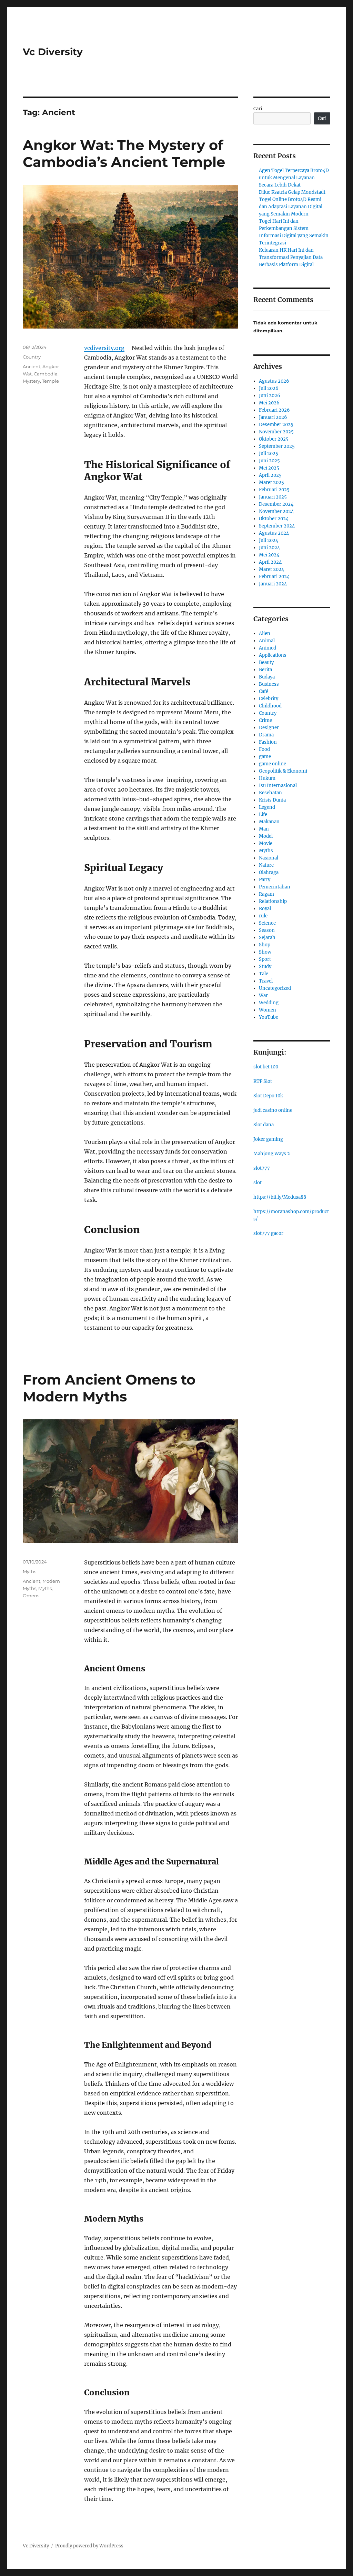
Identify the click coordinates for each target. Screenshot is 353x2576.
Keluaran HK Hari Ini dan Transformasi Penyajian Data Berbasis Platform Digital (291, 257)
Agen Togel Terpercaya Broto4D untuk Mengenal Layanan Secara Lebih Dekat (294, 178)
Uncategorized (275, 988)
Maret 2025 (271, 482)
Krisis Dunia (272, 800)
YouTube (269, 1017)
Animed (268, 648)
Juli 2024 (269, 540)
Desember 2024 (276, 504)
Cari (258, 109)
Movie (266, 843)
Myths (29, 1571)
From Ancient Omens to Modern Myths (109, 1388)
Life (263, 814)
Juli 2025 (269, 454)
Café (264, 691)
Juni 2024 (269, 548)
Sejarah (267, 938)
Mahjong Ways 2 (272, 1154)
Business (269, 684)
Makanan (269, 822)
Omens (31, 1596)
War (263, 995)
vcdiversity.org (104, 348)
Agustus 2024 (274, 533)
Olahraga (269, 872)
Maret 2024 (271, 569)
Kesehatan (270, 793)
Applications (273, 655)
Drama (266, 735)
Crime (265, 720)
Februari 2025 (274, 490)
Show (265, 952)
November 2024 (276, 511)
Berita (265, 670)
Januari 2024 (273, 584)
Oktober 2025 (274, 439)
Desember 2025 (276, 425)
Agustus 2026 (274, 381)
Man (264, 829)
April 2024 (270, 562)
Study (265, 967)
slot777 (262, 1168)
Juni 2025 (269, 461)
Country (32, 357)
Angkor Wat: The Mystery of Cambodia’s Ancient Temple (124, 153)
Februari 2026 (274, 410)
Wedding (269, 1003)
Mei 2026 (269, 403)
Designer (269, 728)
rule (263, 916)
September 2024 (277, 526)
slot (258, 1183)
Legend (267, 807)
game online (273, 764)
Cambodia (46, 374)
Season (267, 930)
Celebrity (269, 699)
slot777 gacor (268, 1233)
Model (266, 836)
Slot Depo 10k (268, 1096)
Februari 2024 (274, 577)
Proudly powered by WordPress (89, 2546)
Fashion (268, 742)
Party (265, 880)
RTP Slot (263, 1081)
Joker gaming (268, 1139)
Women (268, 1010)
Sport (265, 959)
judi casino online (273, 1110)
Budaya (267, 677)
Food (264, 749)
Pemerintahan (275, 887)
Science (267, 923)
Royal (265, 909)
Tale (264, 974)
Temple (51, 381)
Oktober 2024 (274, 519)
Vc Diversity (53, 52)
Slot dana (264, 1125)
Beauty (266, 662)
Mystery (31, 381)
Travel (266, 981)
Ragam (266, 894)
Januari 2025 (273, 497)
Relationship (273, 901)
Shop (265, 945)
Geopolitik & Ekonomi (283, 771)
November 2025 (276, 432)
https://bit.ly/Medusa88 (280, 1197)
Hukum (267, 778)
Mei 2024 (269, 555)
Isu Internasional (278, 786)
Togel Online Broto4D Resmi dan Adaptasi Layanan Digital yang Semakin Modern (291, 207)
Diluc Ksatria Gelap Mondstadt (292, 192)
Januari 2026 (273, 417)
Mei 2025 (269, 468)
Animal (267, 641)
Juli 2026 (269, 388)
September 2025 (277, 446)
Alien (265, 633)
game (265, 757)
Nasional (269, 858)
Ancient (32, 366)
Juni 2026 (270, 396)
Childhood (270, 706)
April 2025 (270, 475)
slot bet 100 (266, 1067)
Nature (266, 865)
